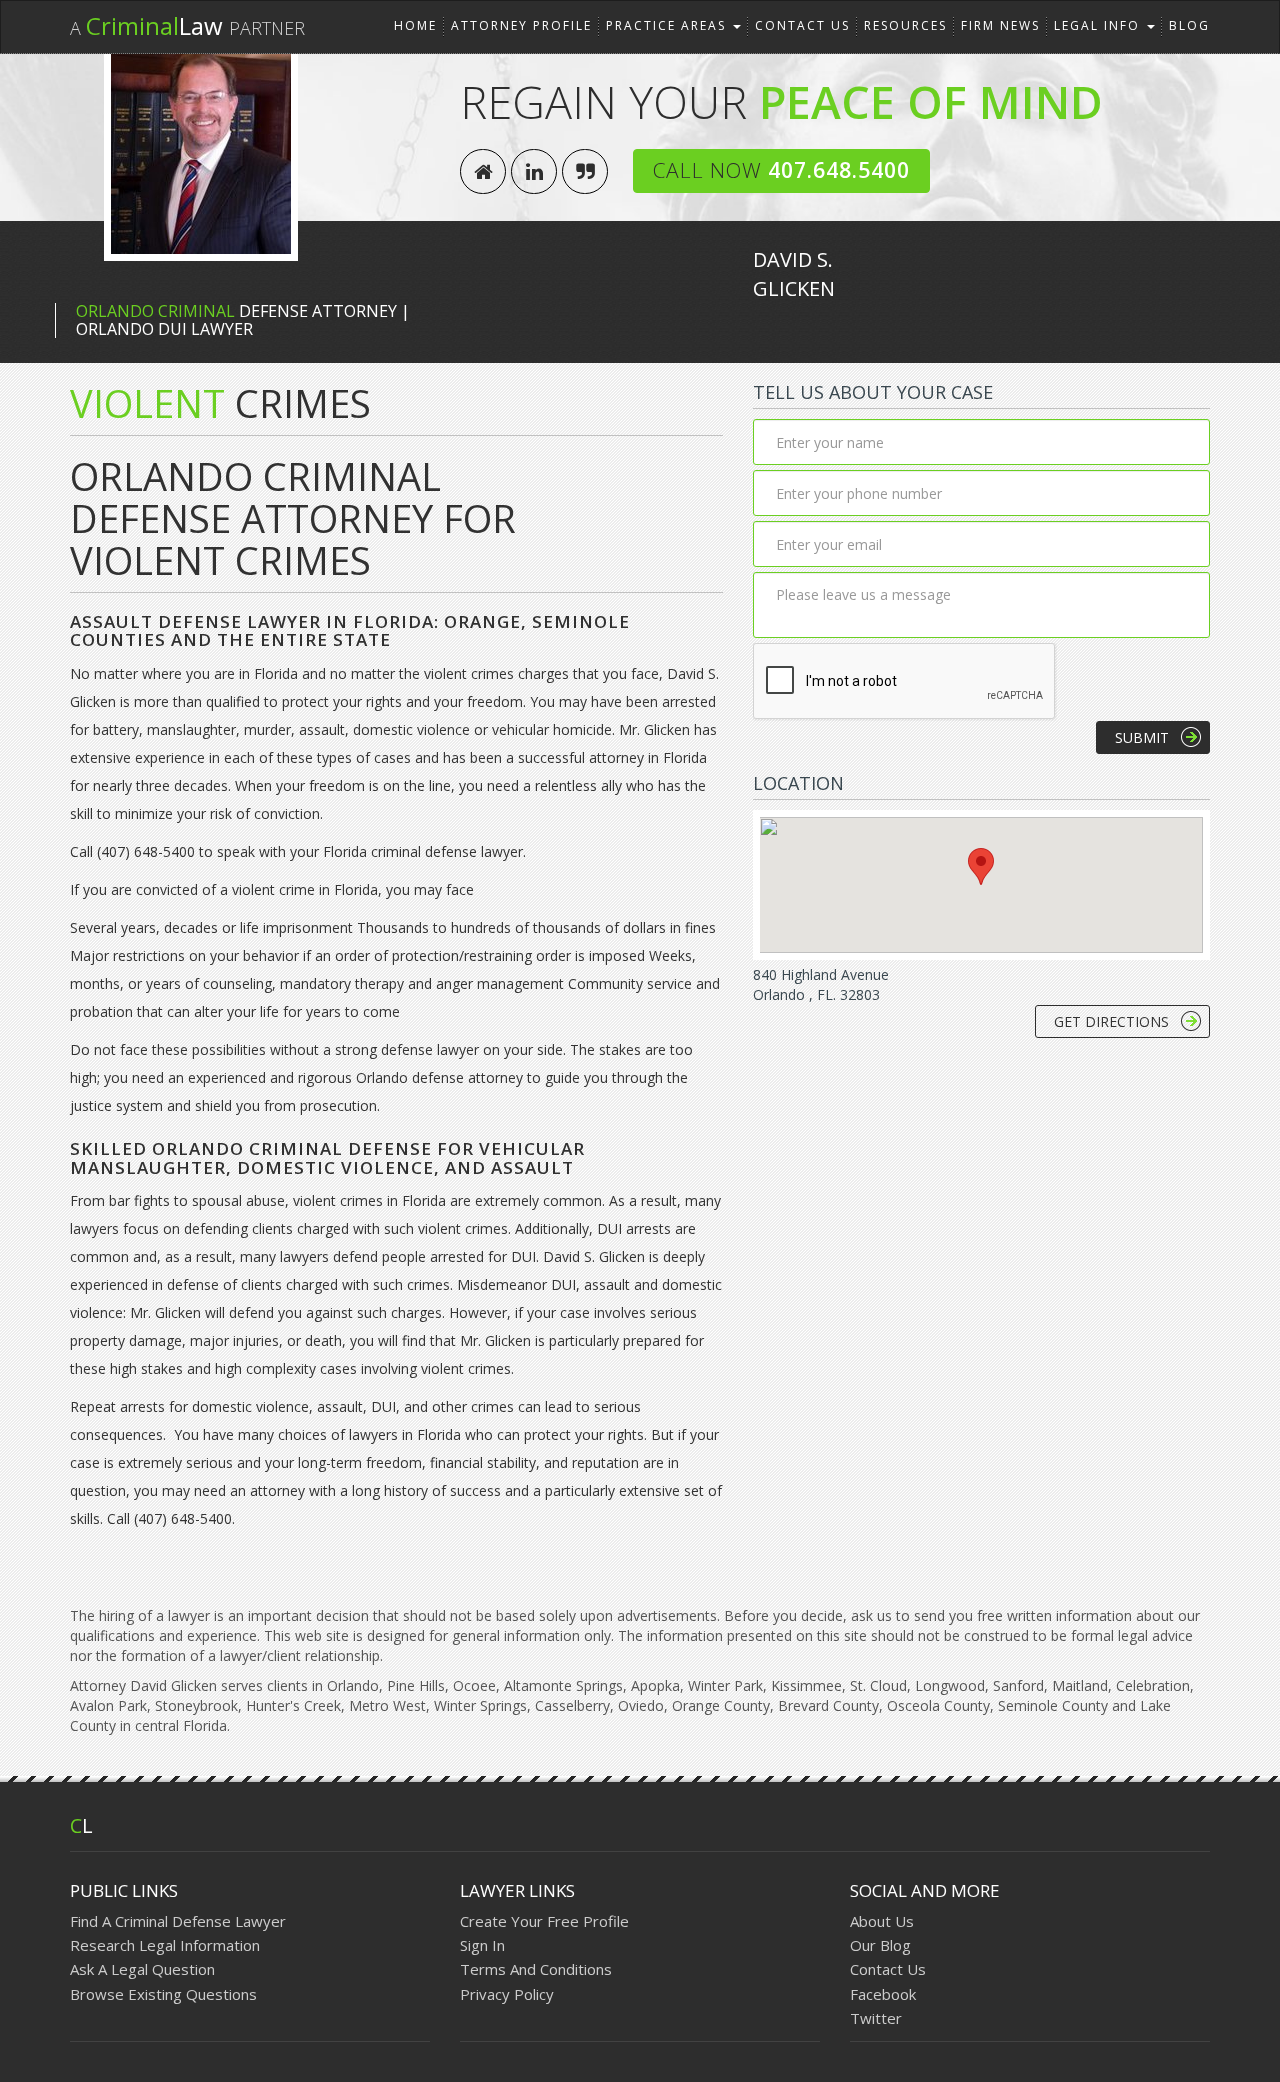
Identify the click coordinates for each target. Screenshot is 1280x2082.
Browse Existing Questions (163, 1994)
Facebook (883, 1994)
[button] (981, 866)
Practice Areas (668, 25)
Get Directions (1111, 1021)
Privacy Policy (507, 1994)
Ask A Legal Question (142, 1969)
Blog (1189, 25)
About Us (882, 1921)
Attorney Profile (521, 25)
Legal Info (1099, 25)
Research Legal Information (165, 1945)
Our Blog (880, 1945)
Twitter (876, 2018)
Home (415, 25)
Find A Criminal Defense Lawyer (178, 1921)
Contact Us (802, 25)
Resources (905, 25)
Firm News (1000, 25)
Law (187, 25)
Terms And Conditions (536, 1969)
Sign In (482, 1945)
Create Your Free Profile (544, 1921)
